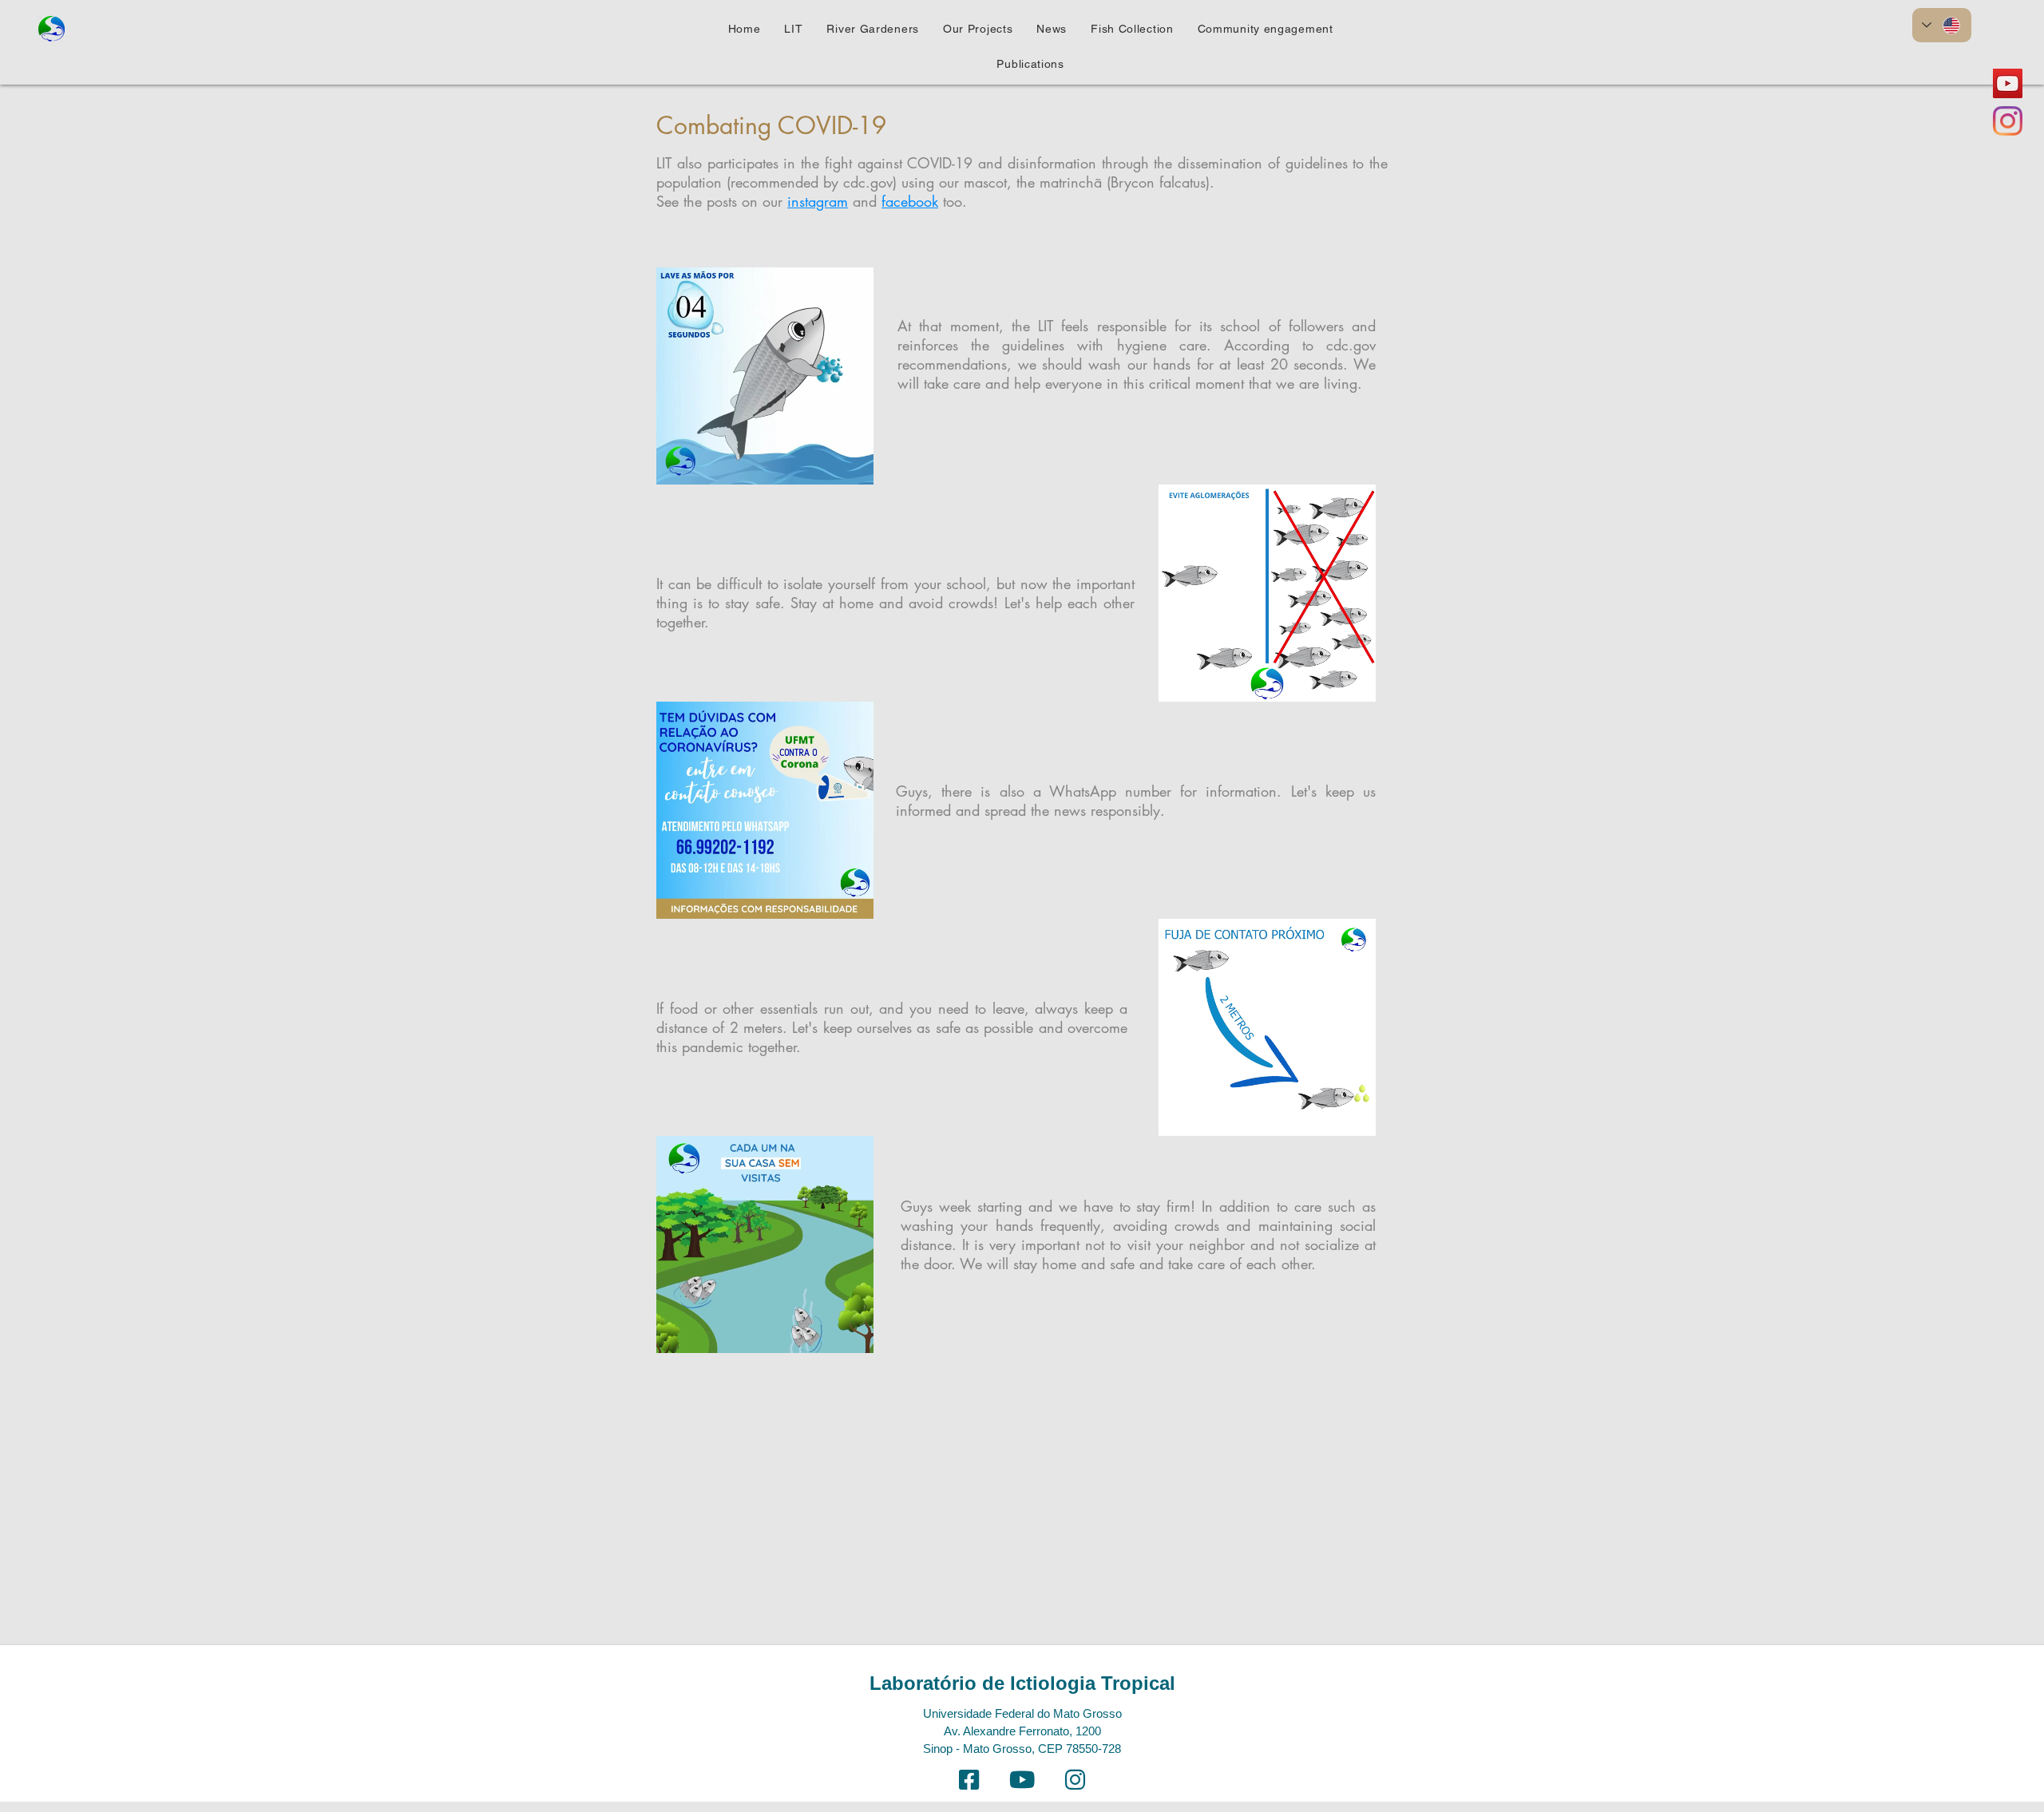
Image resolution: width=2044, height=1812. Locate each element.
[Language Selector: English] (1942, 25)
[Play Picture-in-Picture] (825, 463)
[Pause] (677, 463)
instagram (818, 201)
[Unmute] (704, 463)
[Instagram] (2008, 121)
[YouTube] (2008, 83)
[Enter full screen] (852, 463)
